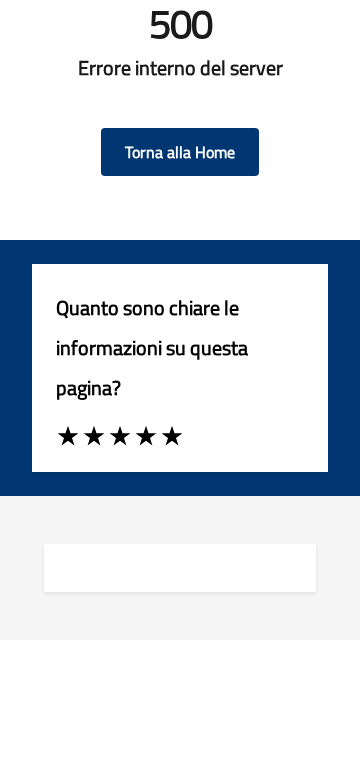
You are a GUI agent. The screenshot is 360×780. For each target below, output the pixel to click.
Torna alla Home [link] (180, 152)
